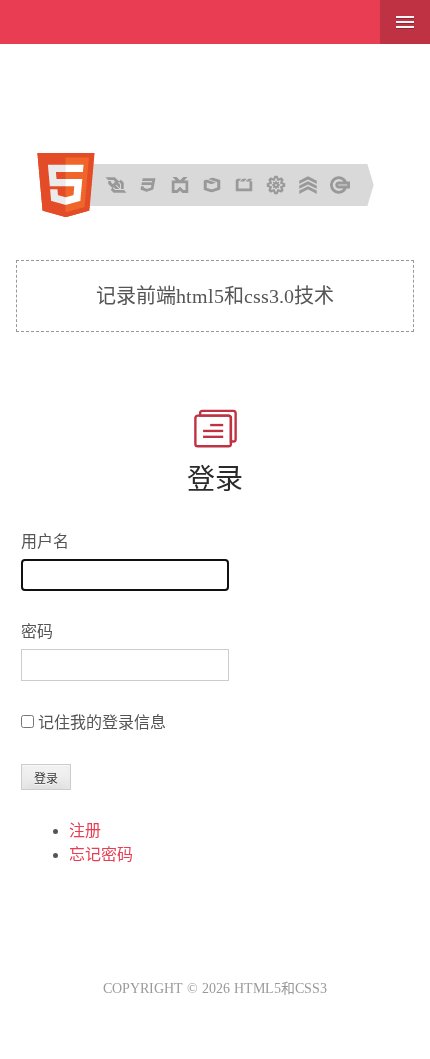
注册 (85, 830)
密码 (37, 631)
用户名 (45, 541)
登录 (215, 479)
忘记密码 (101, 854)
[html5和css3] (215, 211)
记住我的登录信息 (102, 722)
